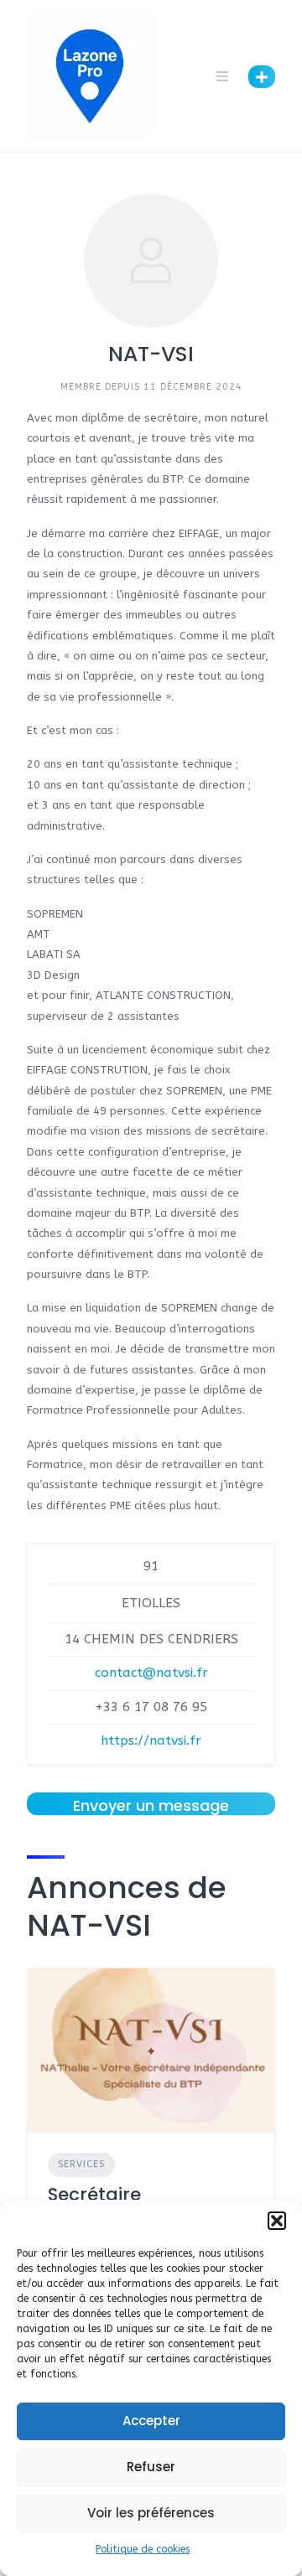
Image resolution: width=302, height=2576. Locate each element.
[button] (277, 2221)
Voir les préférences (151, 2513)
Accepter (151, 2421)
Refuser (151, 2467)
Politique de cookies (143, 2549)
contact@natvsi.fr (151, 1673)
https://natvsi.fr (151, 1741)
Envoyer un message (151, 1805)
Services (81, 2164)
